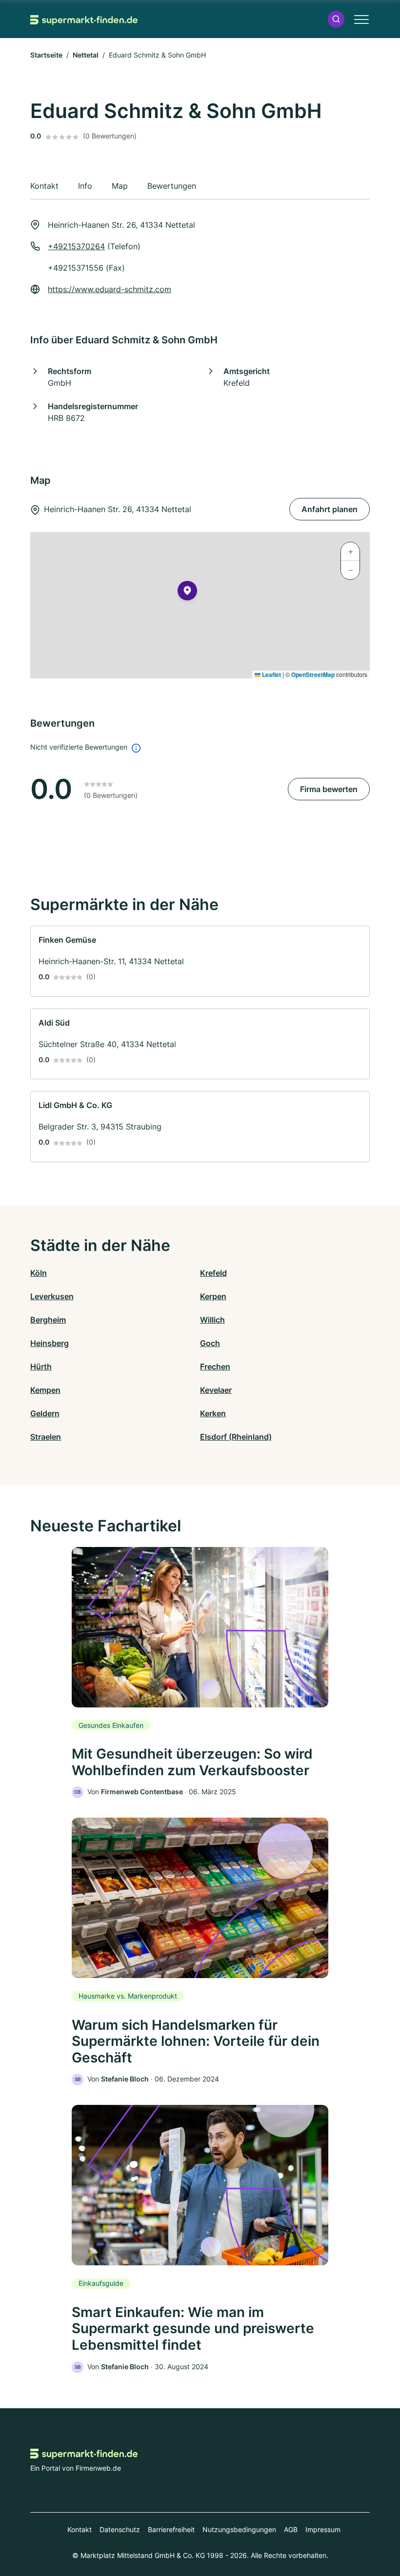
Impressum (323, 2529)
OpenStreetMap (313, 674)
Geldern (45, 1413)
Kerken (213, 1413)
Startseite (46, 55)
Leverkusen (52, 1296)
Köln (39, 1273)
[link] (200, 961)
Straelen (46, 1437)
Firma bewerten (329, 789)
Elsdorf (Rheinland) (236, 1437)
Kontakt (80, 2529)
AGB (291, 2529)
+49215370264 (76, 246)
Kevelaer (216, 1390)
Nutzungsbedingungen (239, 2529)
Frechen (215, 1367)
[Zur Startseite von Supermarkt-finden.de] (84, 19)
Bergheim (48, 1320)
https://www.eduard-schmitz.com (110, 289)
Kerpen (213, 1296)
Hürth (41, 1367)
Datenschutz (120, 2529)
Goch (210, 1343)
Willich (212, 1320)
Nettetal (86, 55)
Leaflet (271, 674)
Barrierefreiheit (171, 2529)
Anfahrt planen (330, 509)
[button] (336, 19)
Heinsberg (50, 1343)
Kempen (45, 1390)
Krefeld (213, 1273)
